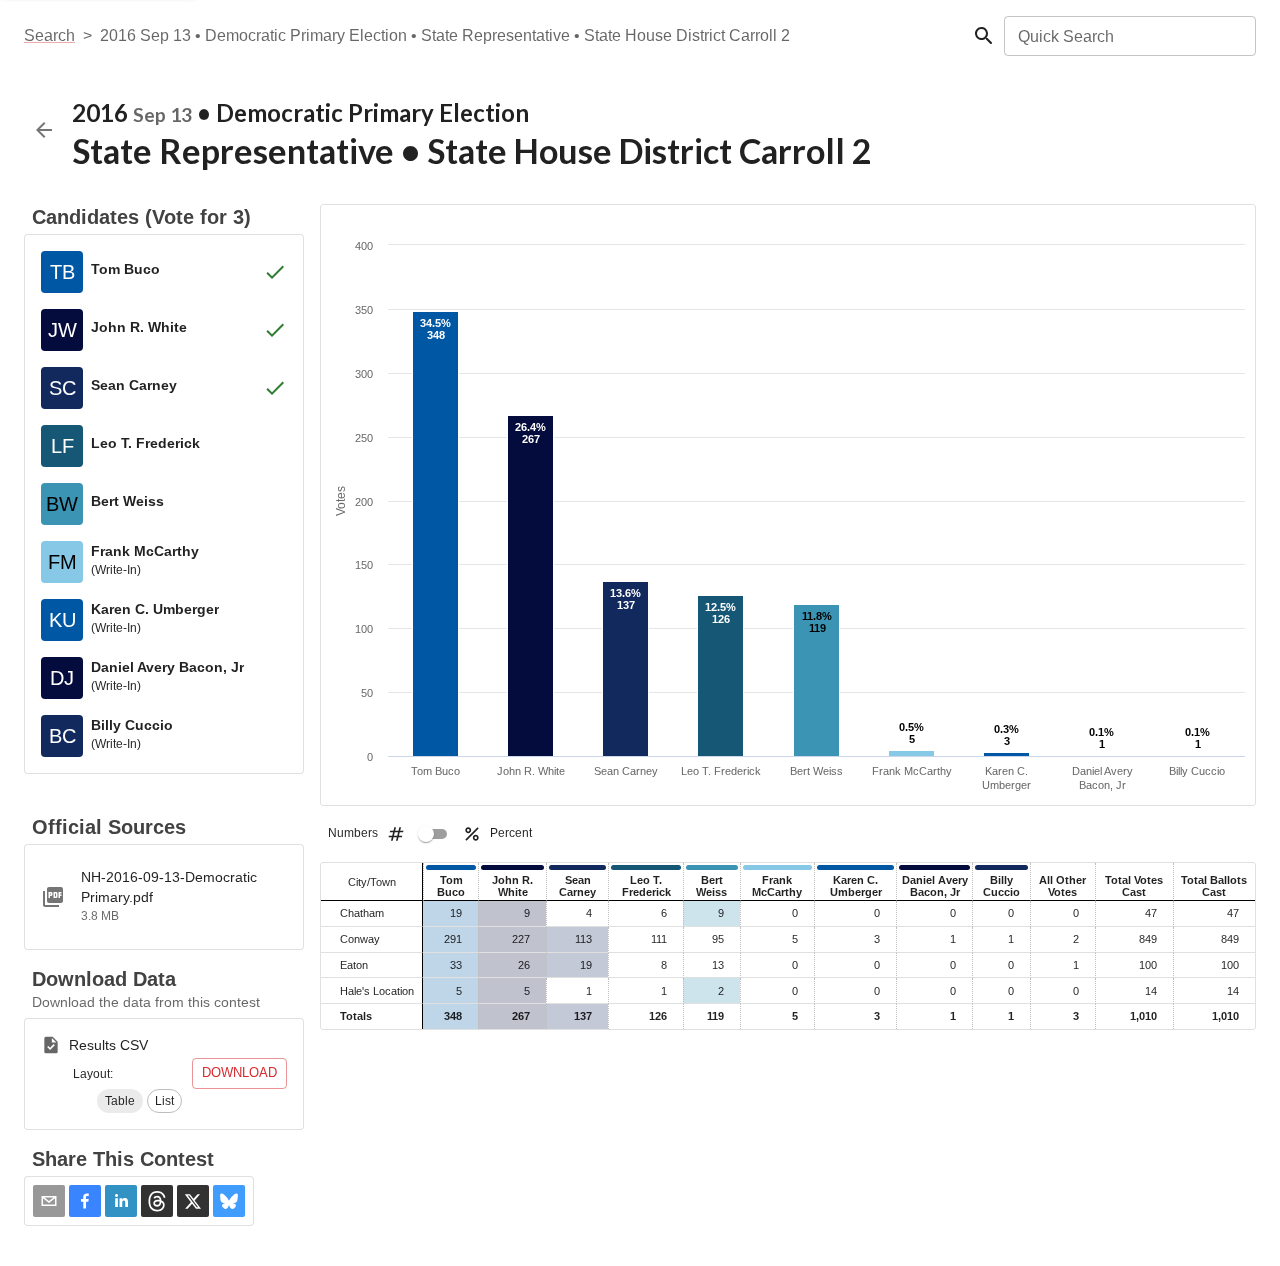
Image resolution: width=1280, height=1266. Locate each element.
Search (49, 35)
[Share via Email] (49, 1201)
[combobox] (1128, 36)
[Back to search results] (44, 130)
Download (239, 1072)
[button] (120, 1101)
